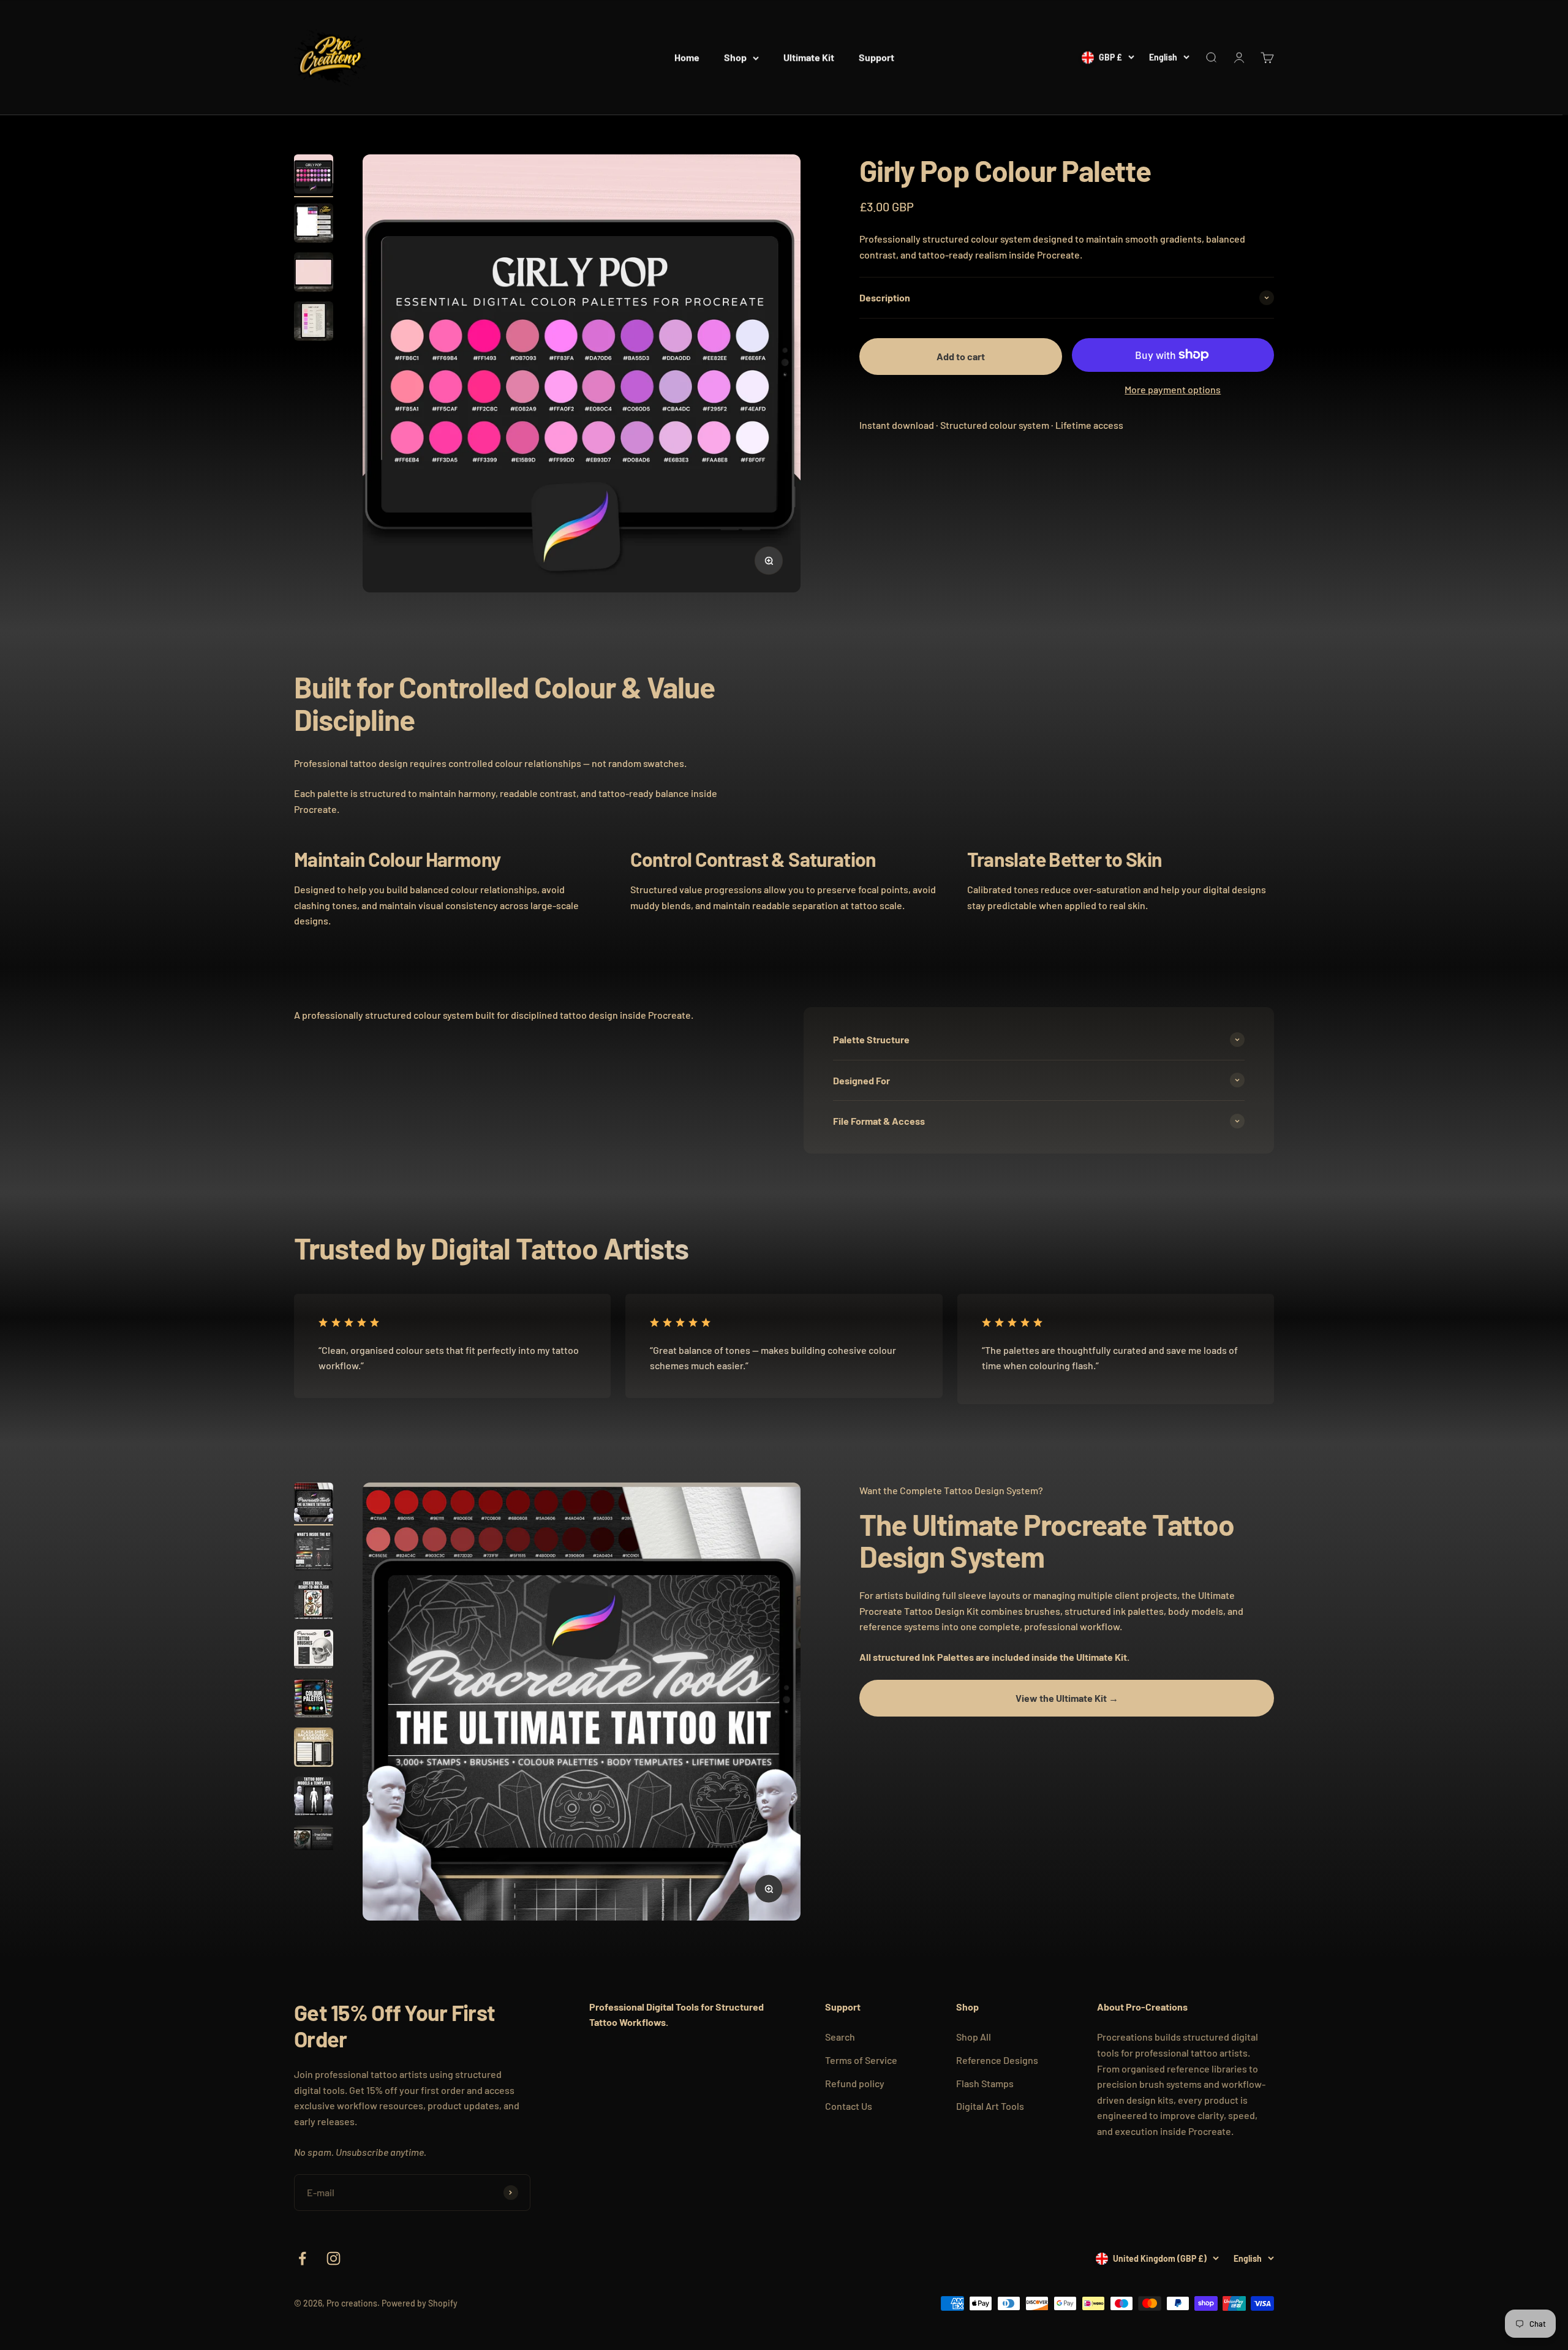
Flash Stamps (985, 2083)
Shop (735, 57)
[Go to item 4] (314, 323)
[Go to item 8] (314, 1847)
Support (876, 57)
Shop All (974, 2037)
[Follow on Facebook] (302, 2258)
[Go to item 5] (314, 1700)
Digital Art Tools (990, 2106)
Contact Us (849, 2106)
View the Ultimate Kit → (1067, 1697)
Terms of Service (861, 2060)
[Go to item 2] (314, 225)
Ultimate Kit (809, 57)
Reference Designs (997, 2060)
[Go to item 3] (314, 274)
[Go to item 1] (314, 176)
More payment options (1173, 389)
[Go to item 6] (314, 1749)
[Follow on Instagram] (334, 2258)
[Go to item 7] (314, 1798)
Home (687, 57)
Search (840, 2037)
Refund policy (855, 2083)
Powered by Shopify (420, 2303)
